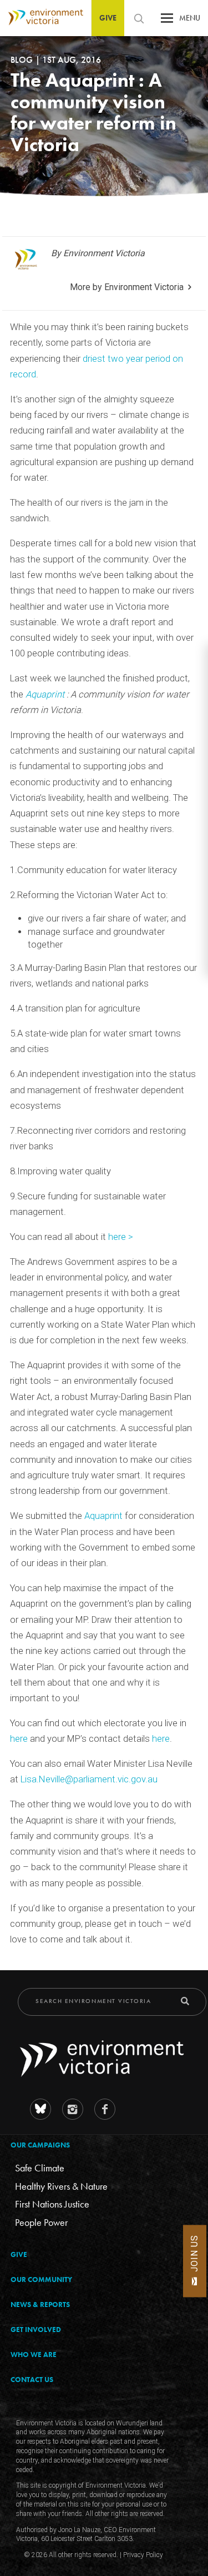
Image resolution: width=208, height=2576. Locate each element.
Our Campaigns (40, 2145)
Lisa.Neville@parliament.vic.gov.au (89, 1779)
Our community (41, 2279)
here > (121, 1237)
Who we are (34, 2355)
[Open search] (139, 18)
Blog (23, 60)
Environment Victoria (42, 18)
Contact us (32, 2380)
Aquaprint (46, 694)
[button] (167, 21)
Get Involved (36, 2330)
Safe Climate (40, 2168)
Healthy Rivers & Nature (61, 2186)
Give (108, 18)
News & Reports (40, 2305)
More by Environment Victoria (127, 287)
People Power (41, 2222)
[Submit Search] (185, 2001)
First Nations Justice (52, 2204)
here (20, 1739)
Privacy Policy (143, 2555)
